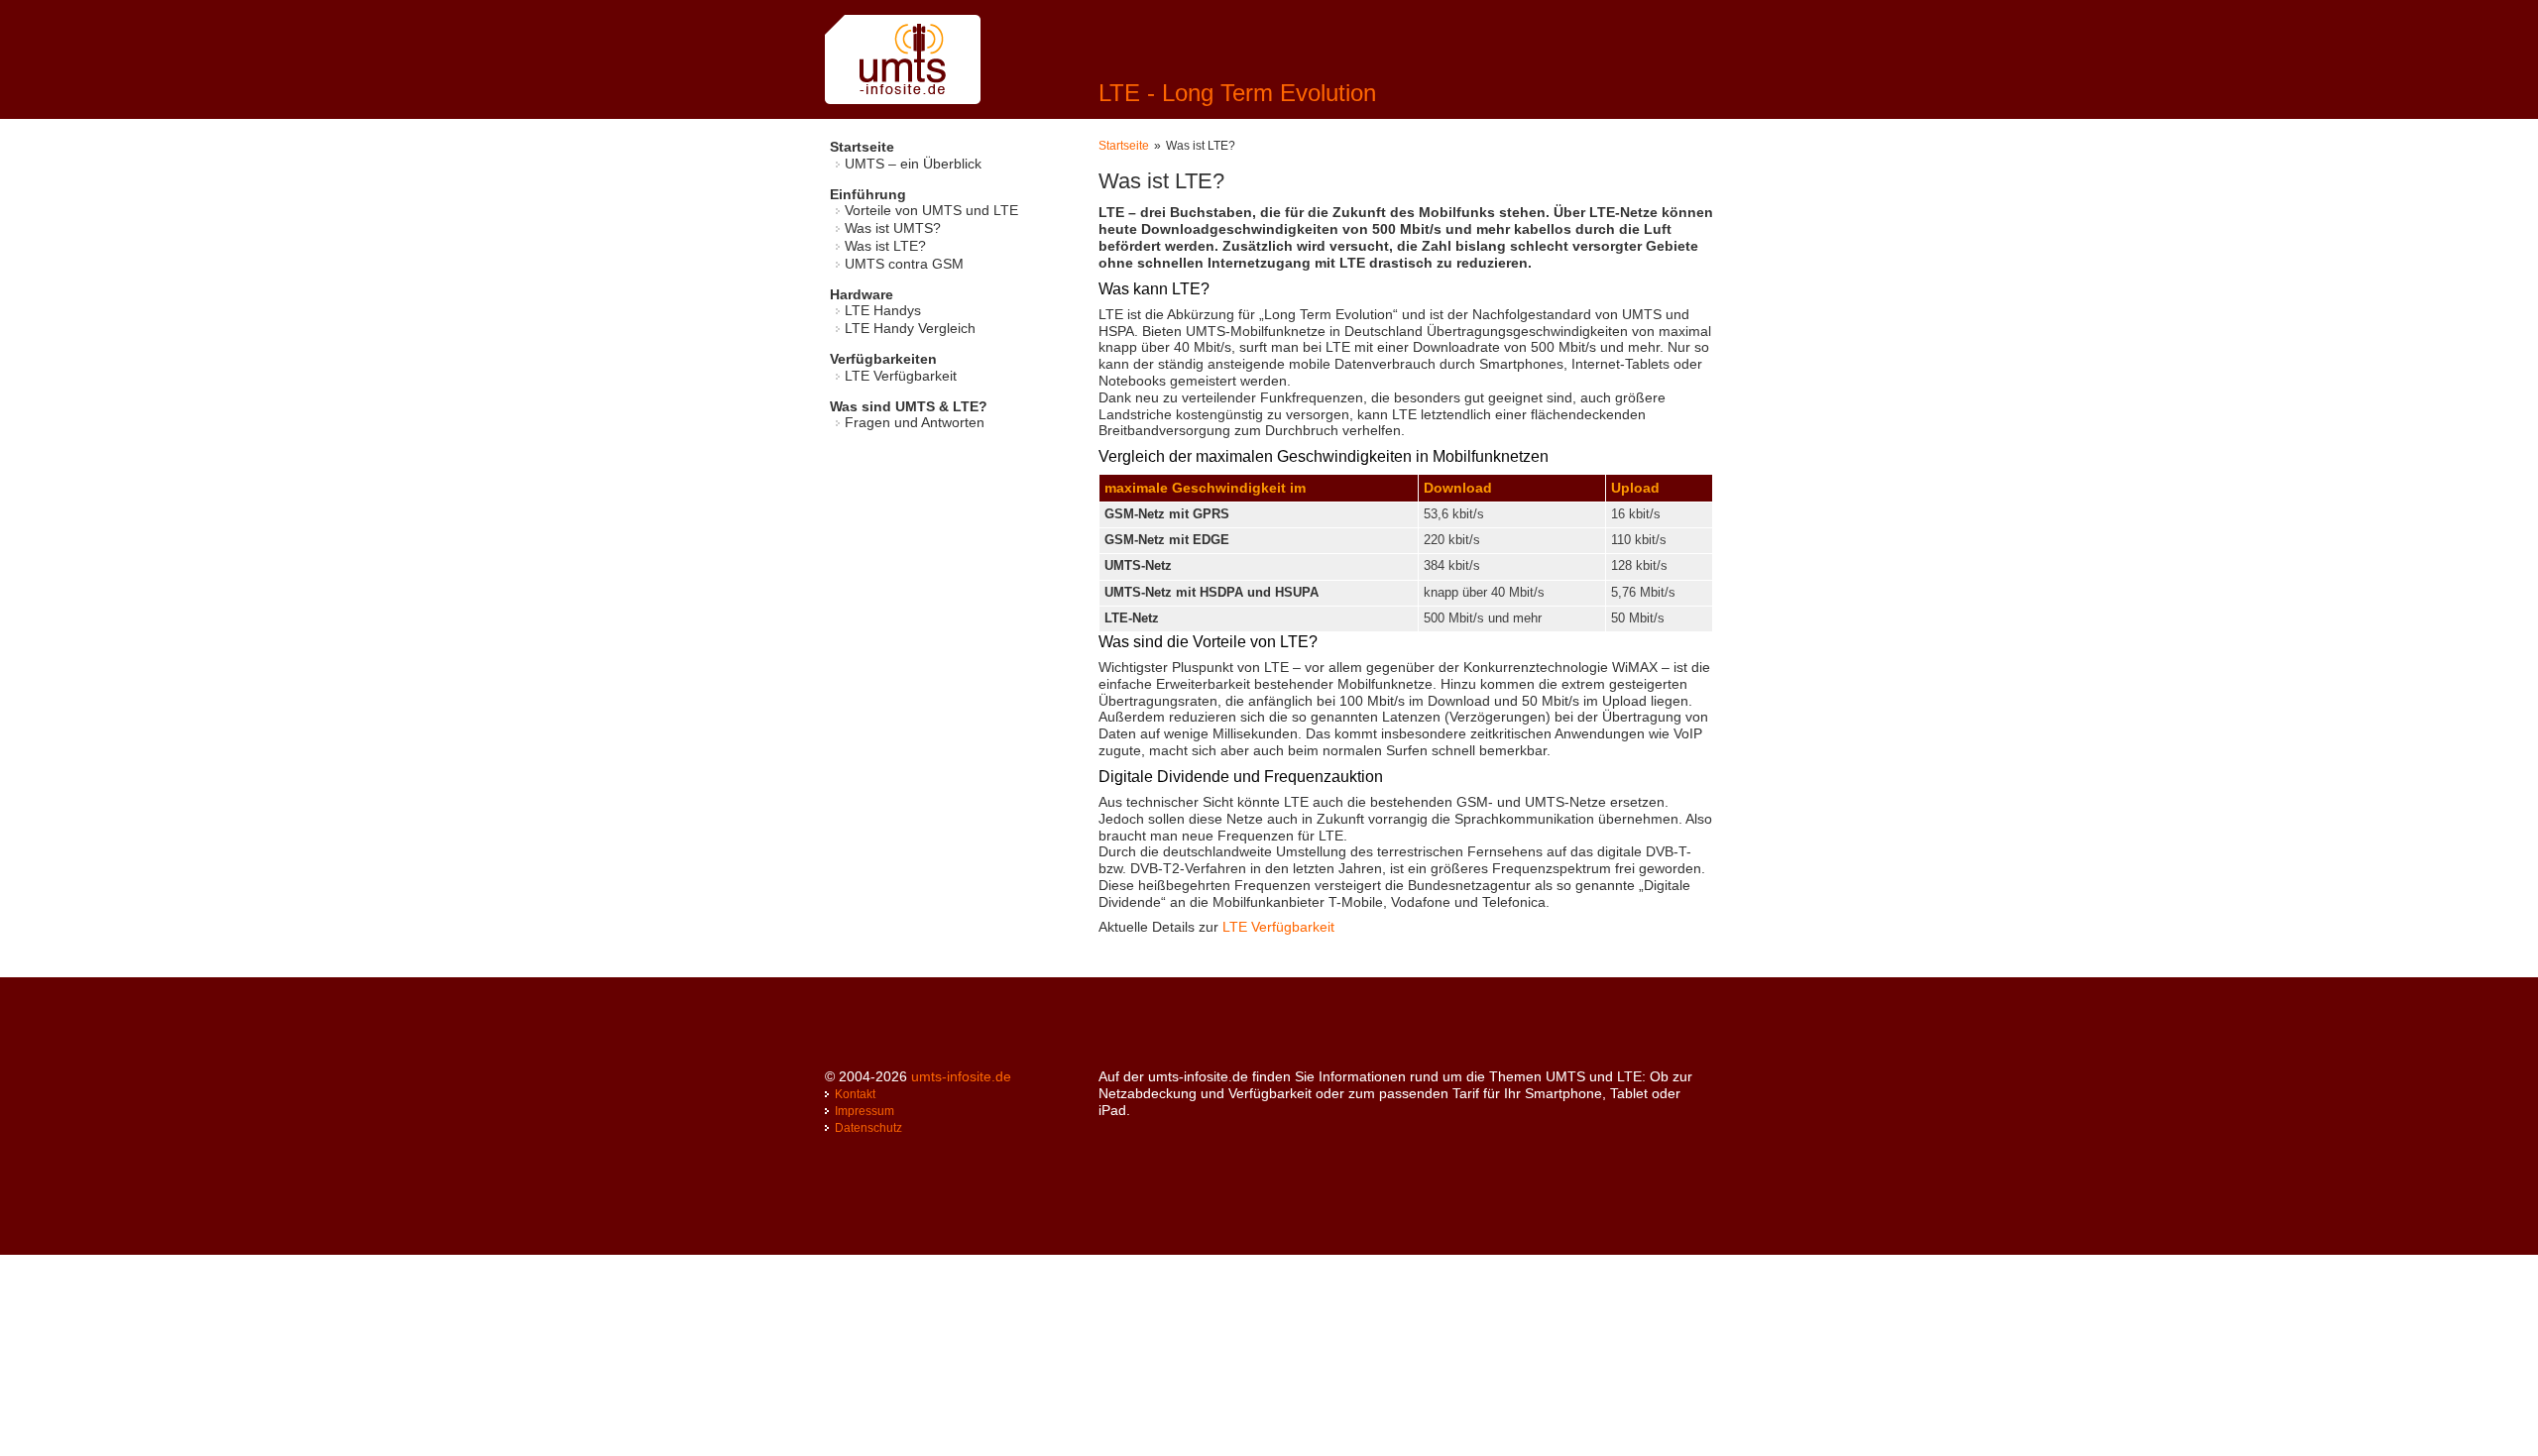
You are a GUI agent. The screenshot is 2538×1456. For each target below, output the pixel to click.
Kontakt (855, 1094)
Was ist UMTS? (893, 228)
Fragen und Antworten (915, 422)
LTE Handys (883, 310)
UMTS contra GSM (904, 264)
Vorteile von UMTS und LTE (931, 210)
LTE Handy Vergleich (910, 328)
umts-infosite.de (961, 1076)
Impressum (865, 1111)
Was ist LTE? (885, 246)
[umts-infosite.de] (903, 99)
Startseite (1124, 146)
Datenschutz (868, 1128)
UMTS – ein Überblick (913, 164)
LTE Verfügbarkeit (901, 376)
